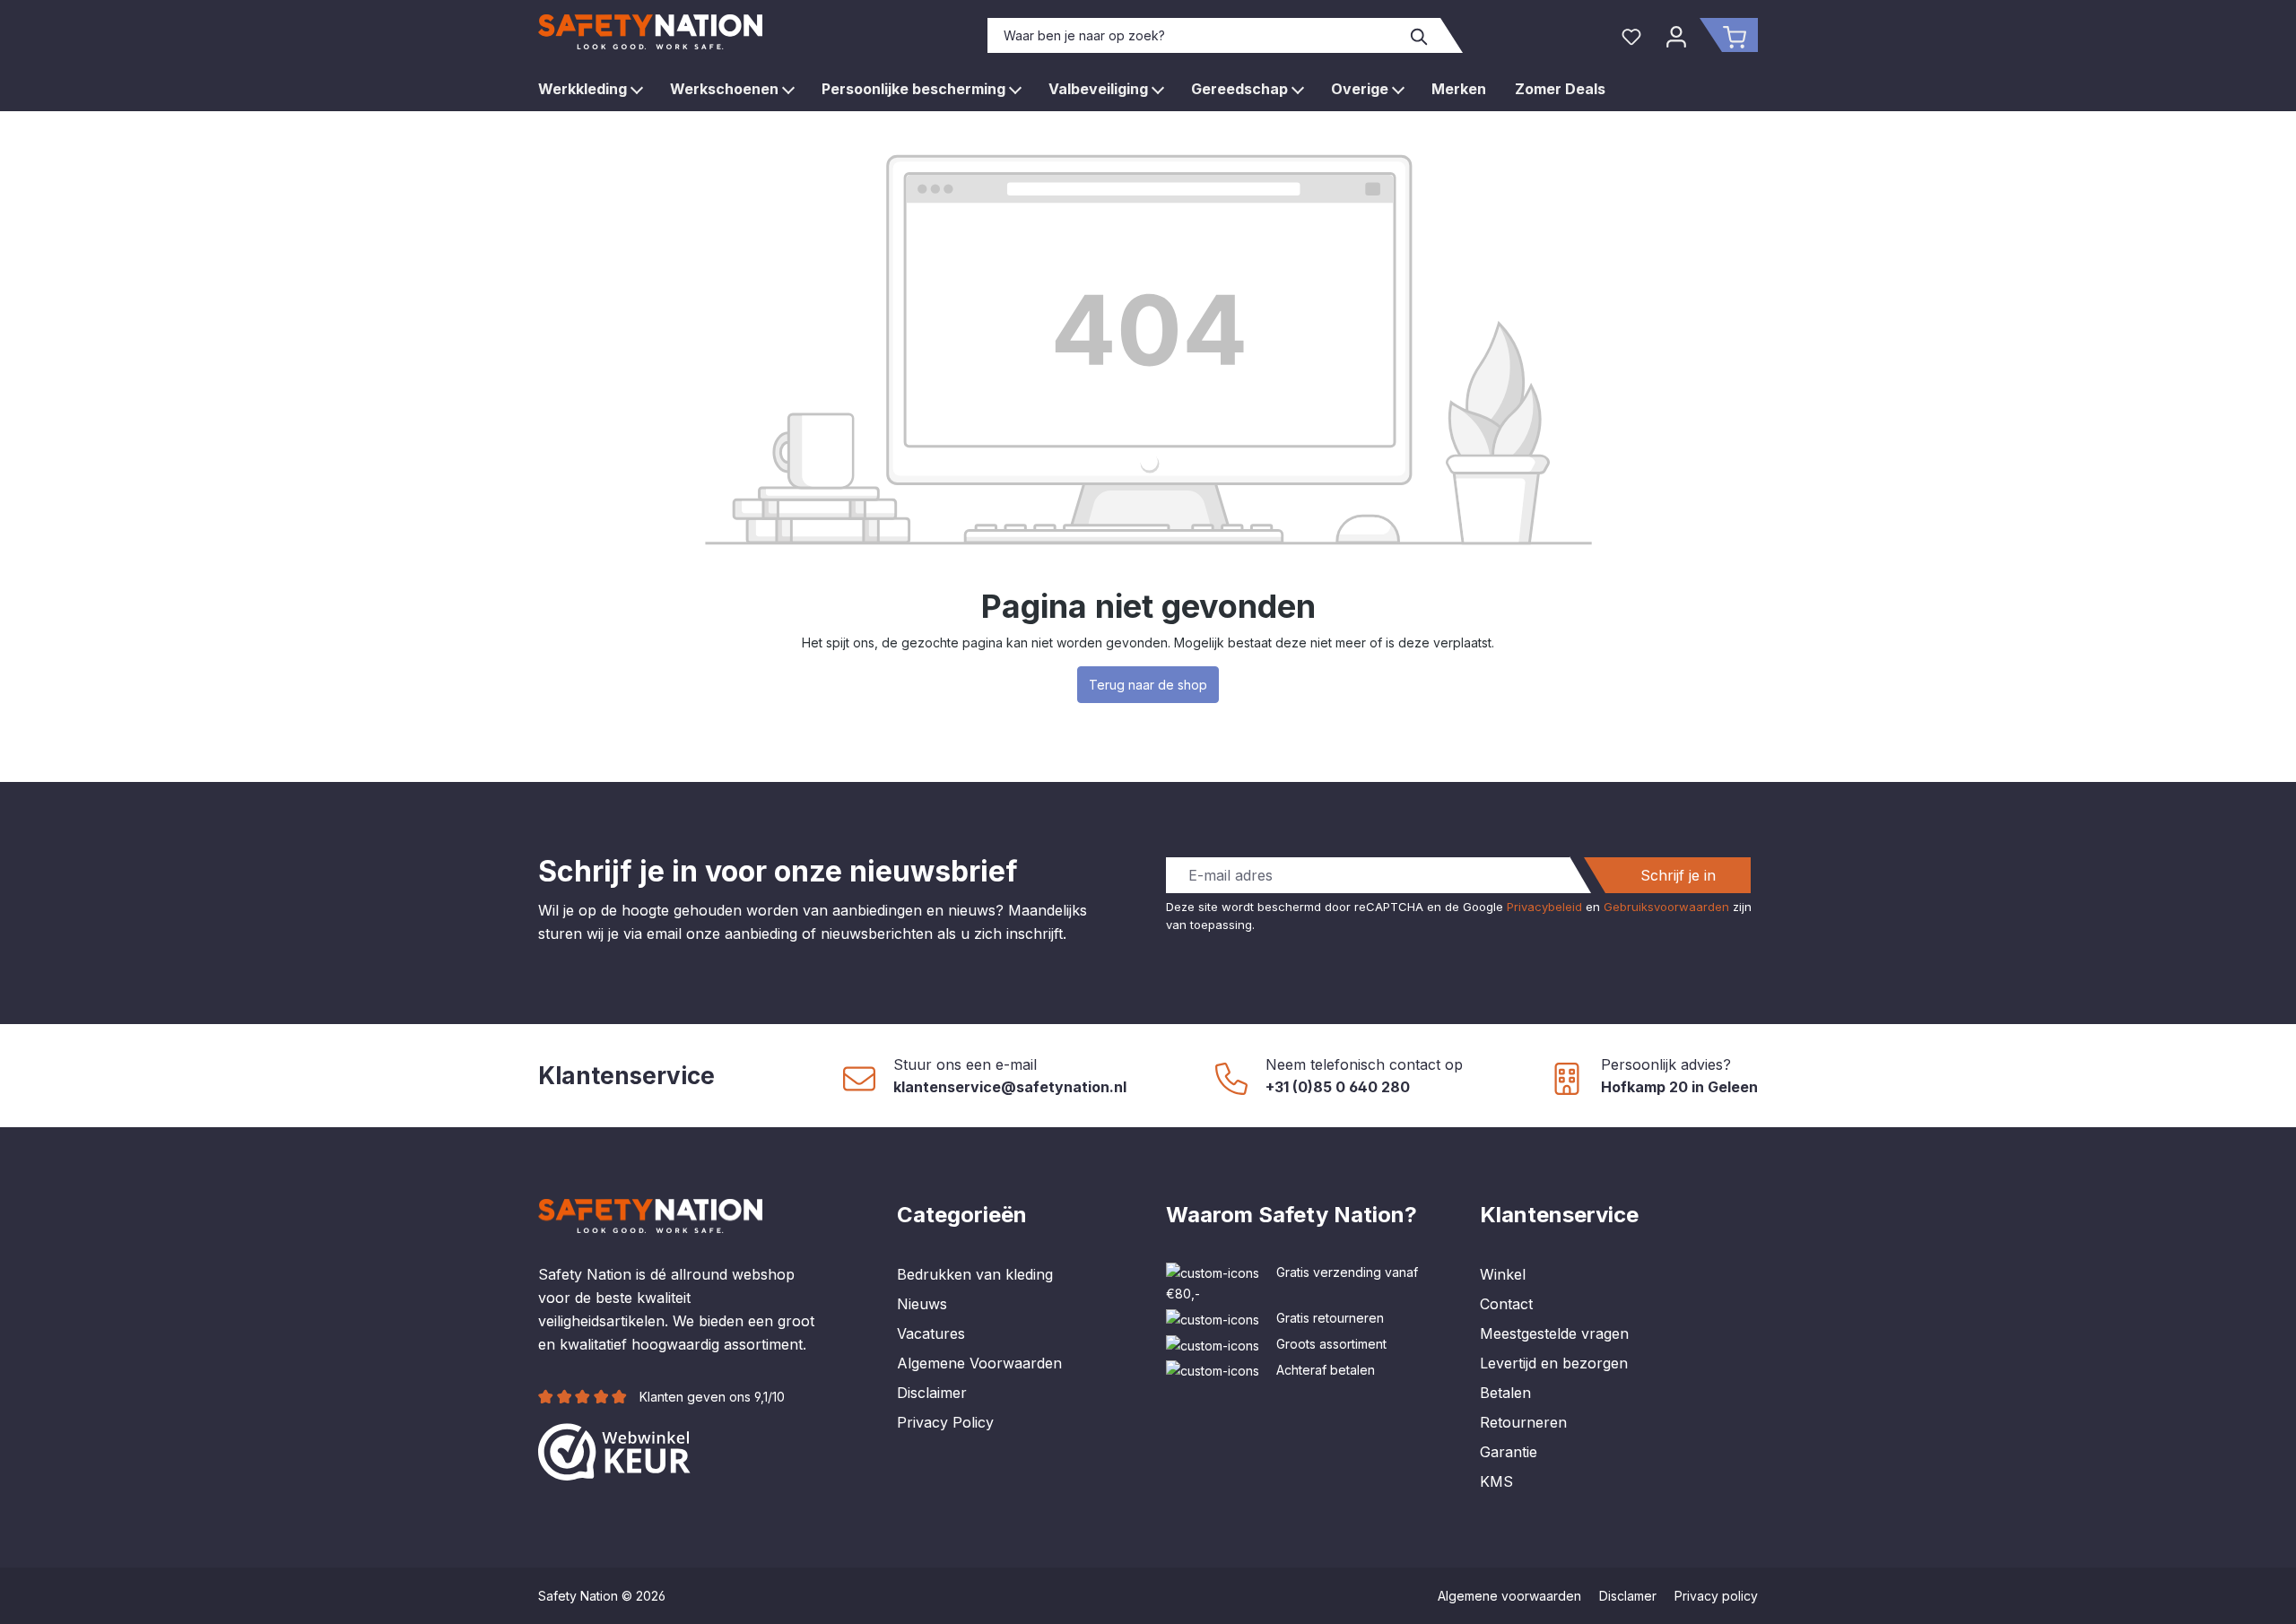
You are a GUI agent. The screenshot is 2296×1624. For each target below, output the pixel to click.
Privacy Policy (945, 1422)
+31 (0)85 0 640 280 (1338, 1087)
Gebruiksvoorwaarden (1666, 907)
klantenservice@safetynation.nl (1010, 1087)
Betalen (1505, 1393)
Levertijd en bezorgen (1554, 1363)
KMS (1496, 1481)
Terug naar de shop (1148, 685)
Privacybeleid (1544, 907)
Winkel (1503, 1274)
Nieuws (922, 1304)
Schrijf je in (1678, 875)
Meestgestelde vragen (1554, 1333)
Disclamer (1628, 1596)
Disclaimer (932, 1393)
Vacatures (931, 1333)
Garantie (1509, 1452)
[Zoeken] (1420, 35)
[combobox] (1194, 35)
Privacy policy (1716, 1596)
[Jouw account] (1676, 35)
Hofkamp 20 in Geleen (1679, 1087)
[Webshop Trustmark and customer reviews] (614, 1450)
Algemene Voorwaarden (979, 1363)
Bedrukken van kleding (975, 1274)
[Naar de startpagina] (650, 32)
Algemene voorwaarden (1509, 1596)
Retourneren (1523, 1422)
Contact (1506, 1304)
